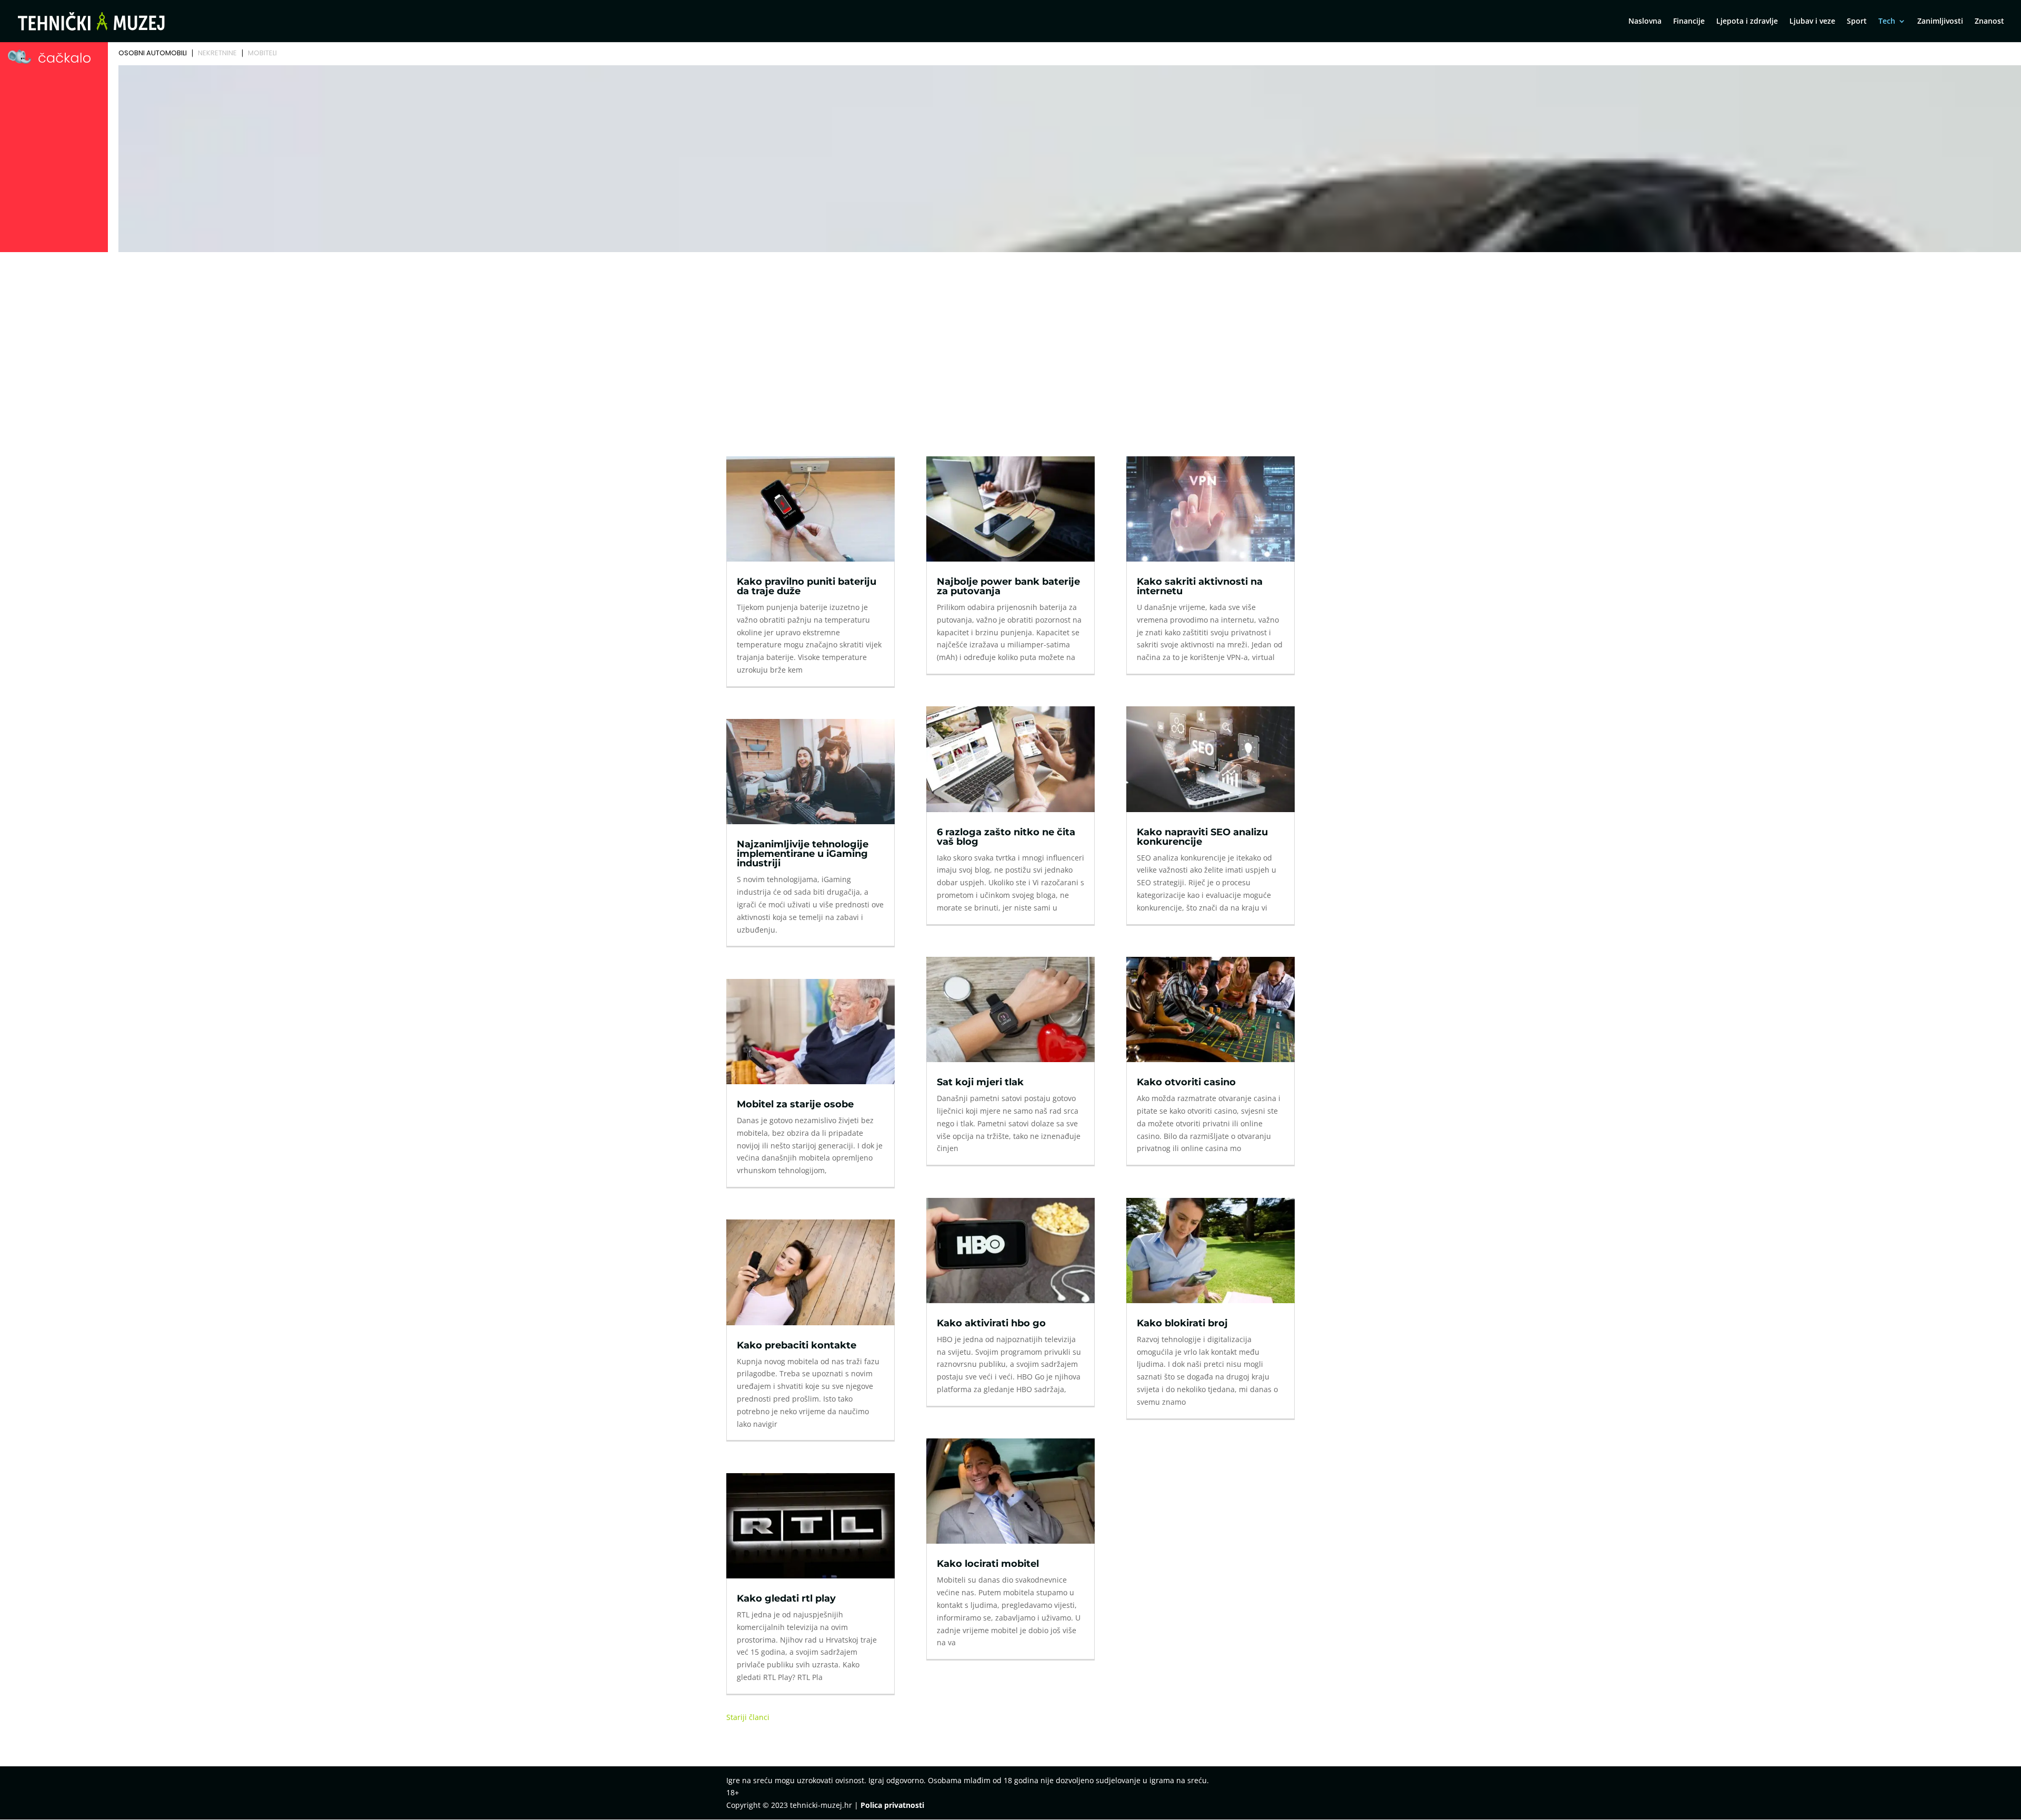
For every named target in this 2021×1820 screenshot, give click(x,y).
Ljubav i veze (1812, 22)
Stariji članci (748, 1717)
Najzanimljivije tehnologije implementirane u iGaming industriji (803, 854)
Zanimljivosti (1940, 22)
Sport (1857, 22)
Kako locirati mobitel (988, 1564)
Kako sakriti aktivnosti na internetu (1200, 586)
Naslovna (1645, 22)
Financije (1689, 22)
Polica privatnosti (892, 1805)
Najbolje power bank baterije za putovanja (1008, 586)
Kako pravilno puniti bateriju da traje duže (807, 586)
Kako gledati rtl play (786, 1598)
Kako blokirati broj (1182, 1323)
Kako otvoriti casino (1186, 1082)
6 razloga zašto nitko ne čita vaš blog (1006, 837)
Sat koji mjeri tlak (980, 1082)
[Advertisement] (1010, 335)
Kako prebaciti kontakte (797, 1345)
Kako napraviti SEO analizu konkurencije (1202, 837)
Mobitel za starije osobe (795, 1104)
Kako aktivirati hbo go (991, 1323)
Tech (1887, 22)
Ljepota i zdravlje (1747, 22)
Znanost (1989, 22)
